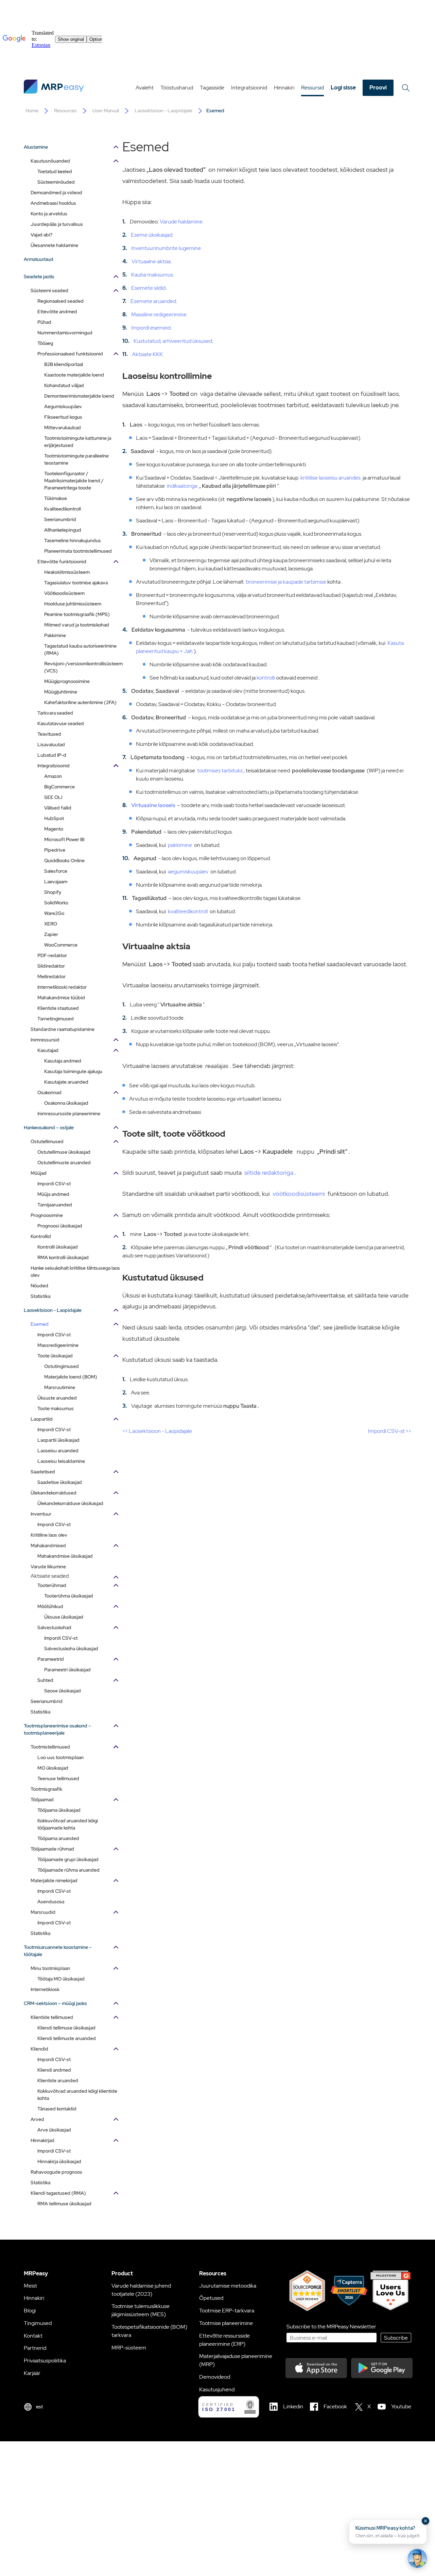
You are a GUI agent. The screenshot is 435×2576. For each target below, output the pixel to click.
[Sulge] (425, 2521)
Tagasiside (212, 88)
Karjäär (32, 2373)
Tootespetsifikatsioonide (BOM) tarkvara (149, 2331)
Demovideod (215, 2377)
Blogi (30, 2311)
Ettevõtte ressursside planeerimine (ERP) (224, 2340)
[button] (388, 2532)
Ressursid (312, 88)
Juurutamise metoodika (228, 2286)
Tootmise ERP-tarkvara (227, 2311)
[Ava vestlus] (417, 2558)
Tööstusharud (177, 88)
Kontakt (33, 2336)
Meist (30, 2286)
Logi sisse (343, 88)
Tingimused (38, 2323)
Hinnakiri (284, 88)
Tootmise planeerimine (226, 2323)
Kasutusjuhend (217, 2389)
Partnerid (35, 2348)
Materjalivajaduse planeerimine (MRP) (236, 2360)
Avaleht (145, 88)
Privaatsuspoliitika (45, 2361)
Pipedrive (55, 850)
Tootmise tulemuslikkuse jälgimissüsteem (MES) (141, 2310)
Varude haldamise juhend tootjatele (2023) (141, 2290)
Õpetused (211, 2298)
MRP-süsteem (129, 2348)
